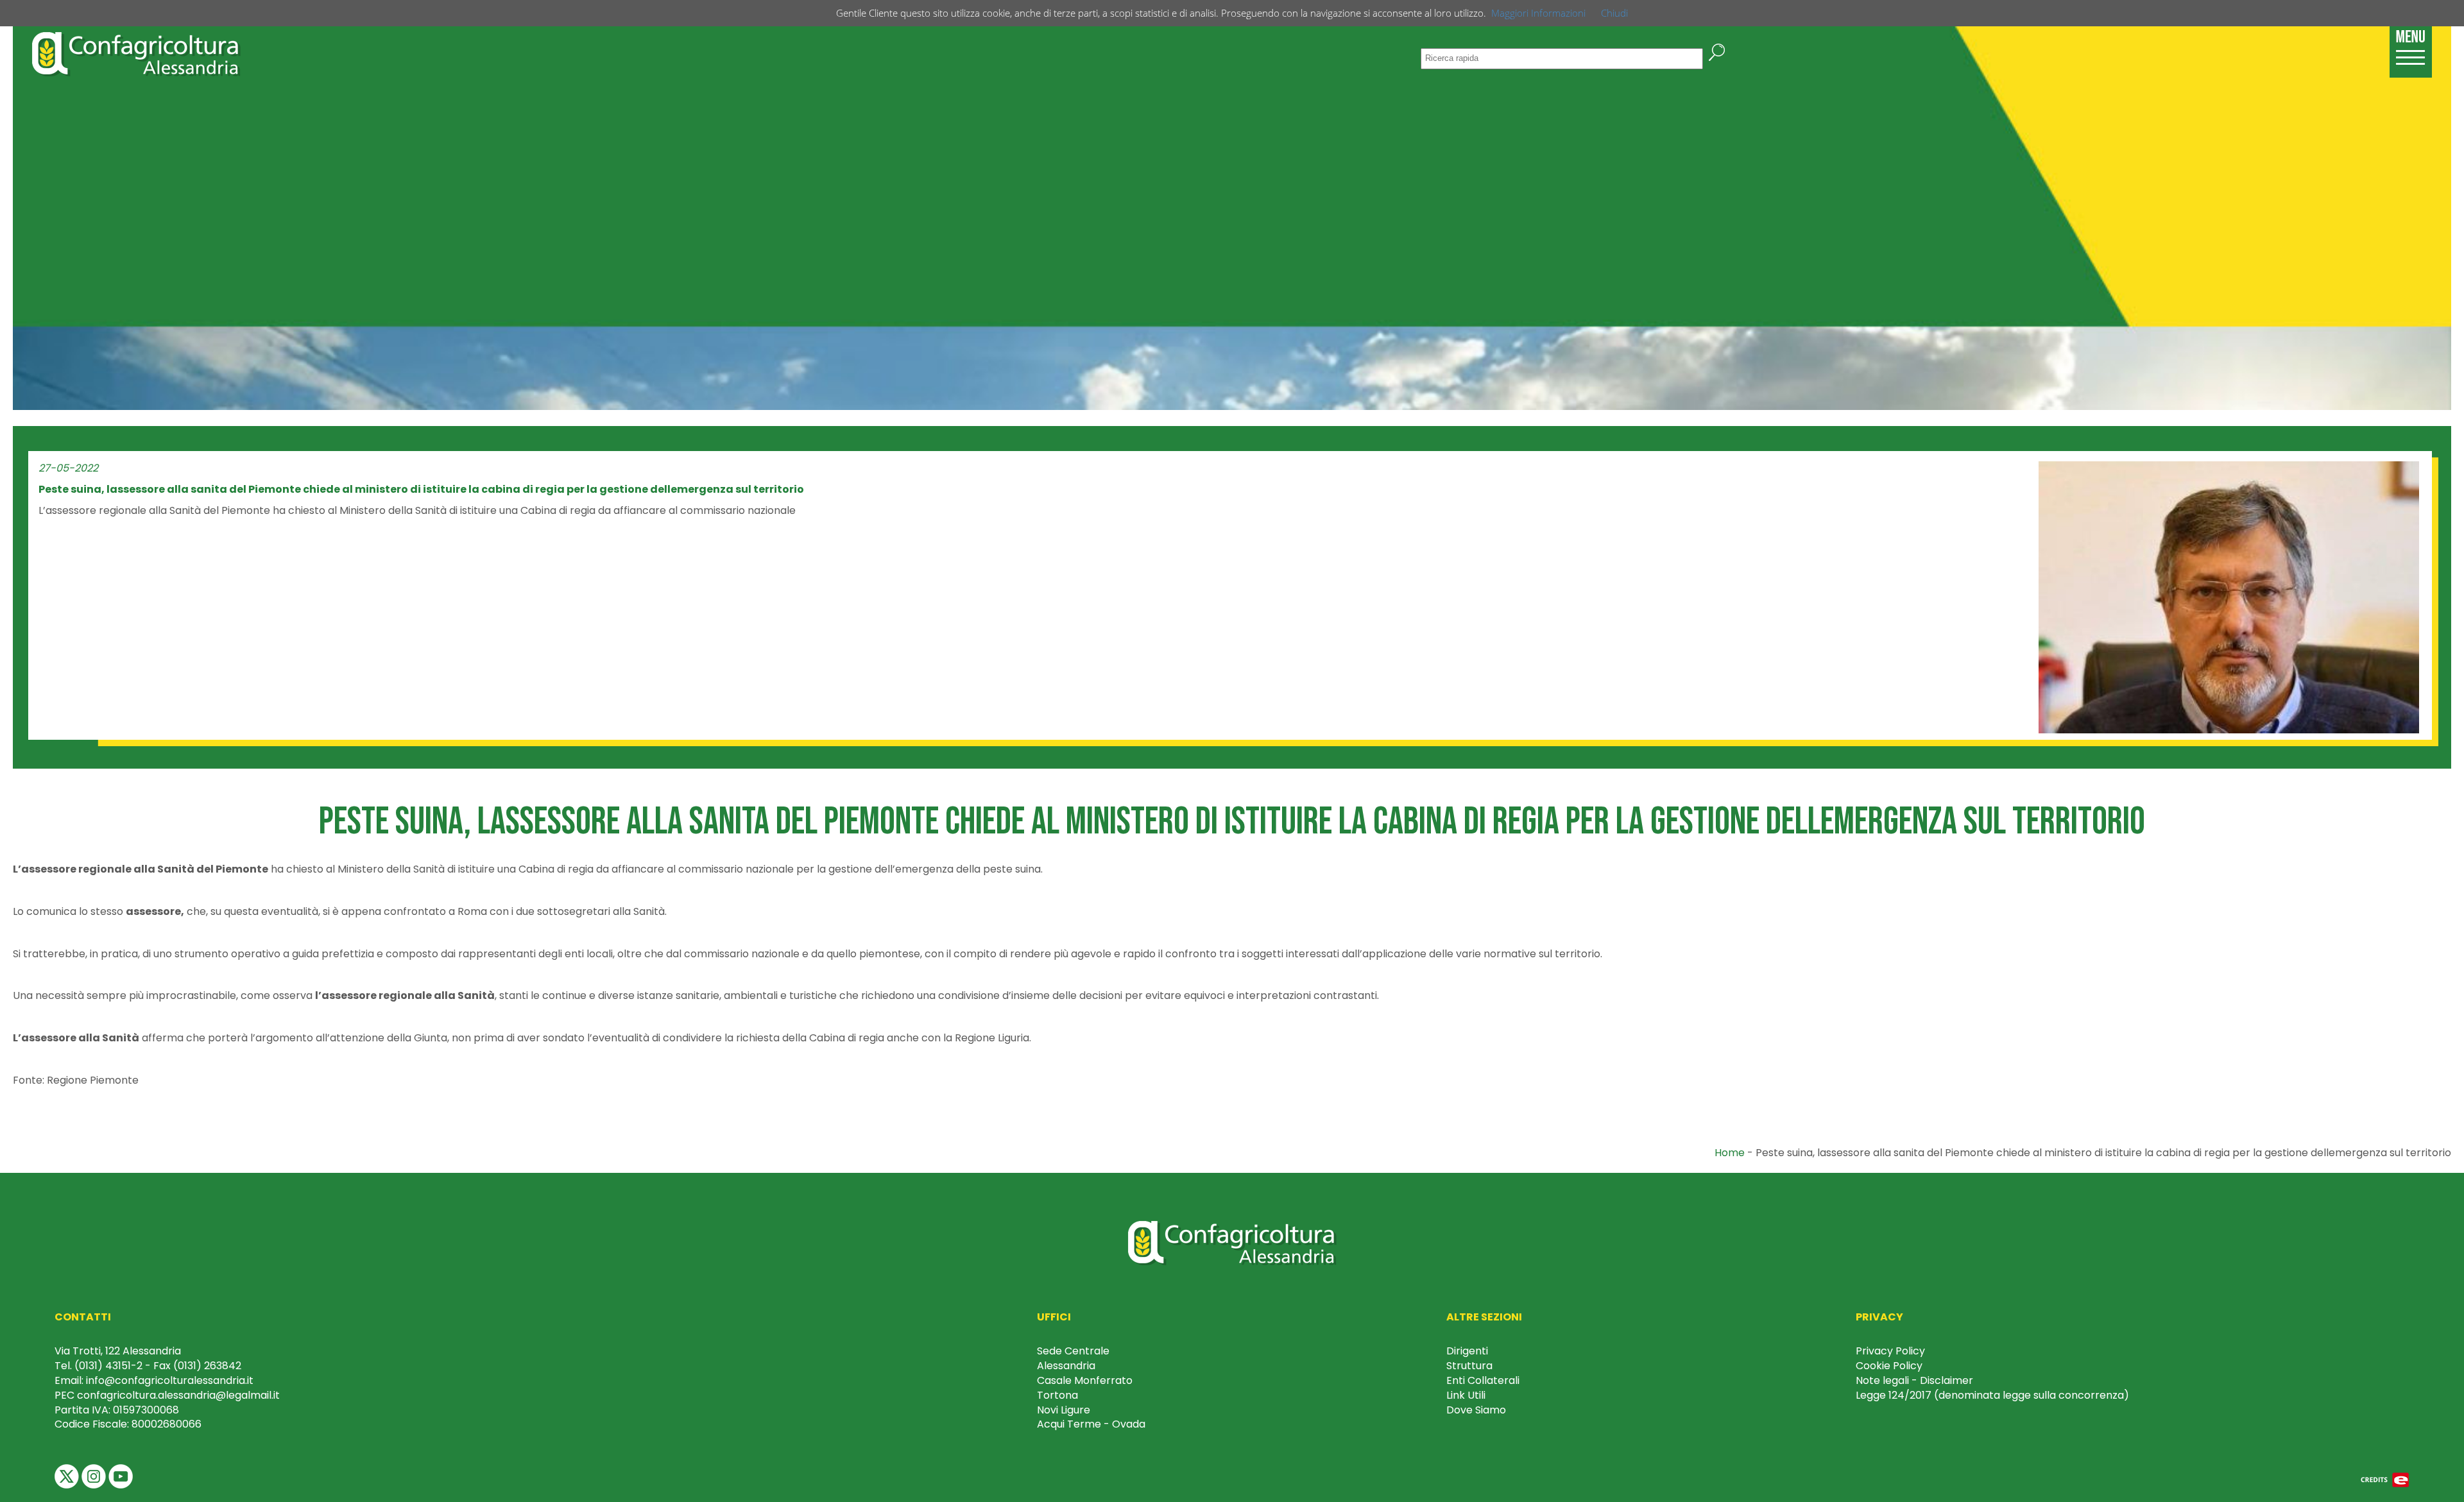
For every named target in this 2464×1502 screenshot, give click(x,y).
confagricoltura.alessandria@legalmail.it (178, 1395)
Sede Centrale (1073, 1351)
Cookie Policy (1889, 1366)
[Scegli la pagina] (2411, 45)
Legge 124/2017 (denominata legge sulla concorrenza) (1992, 1395)
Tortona (1057, 1395)
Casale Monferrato (1085, 1380)
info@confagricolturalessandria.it (170, 1380)
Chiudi (1614, 13)
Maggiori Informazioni (1538, 13)
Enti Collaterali (1483, 1380)
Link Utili (1466, 1395)
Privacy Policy (1890, 1351)
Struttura (1469, 1366)
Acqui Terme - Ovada (1091, 1424)
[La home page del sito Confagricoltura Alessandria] (136, 53)
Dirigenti (1467, 1351)
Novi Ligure (1064, 1410)
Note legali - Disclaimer (1914, 1380)
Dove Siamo (1476, 1410)
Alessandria (1066, 1366)
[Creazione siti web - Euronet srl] (2385, 1479)
